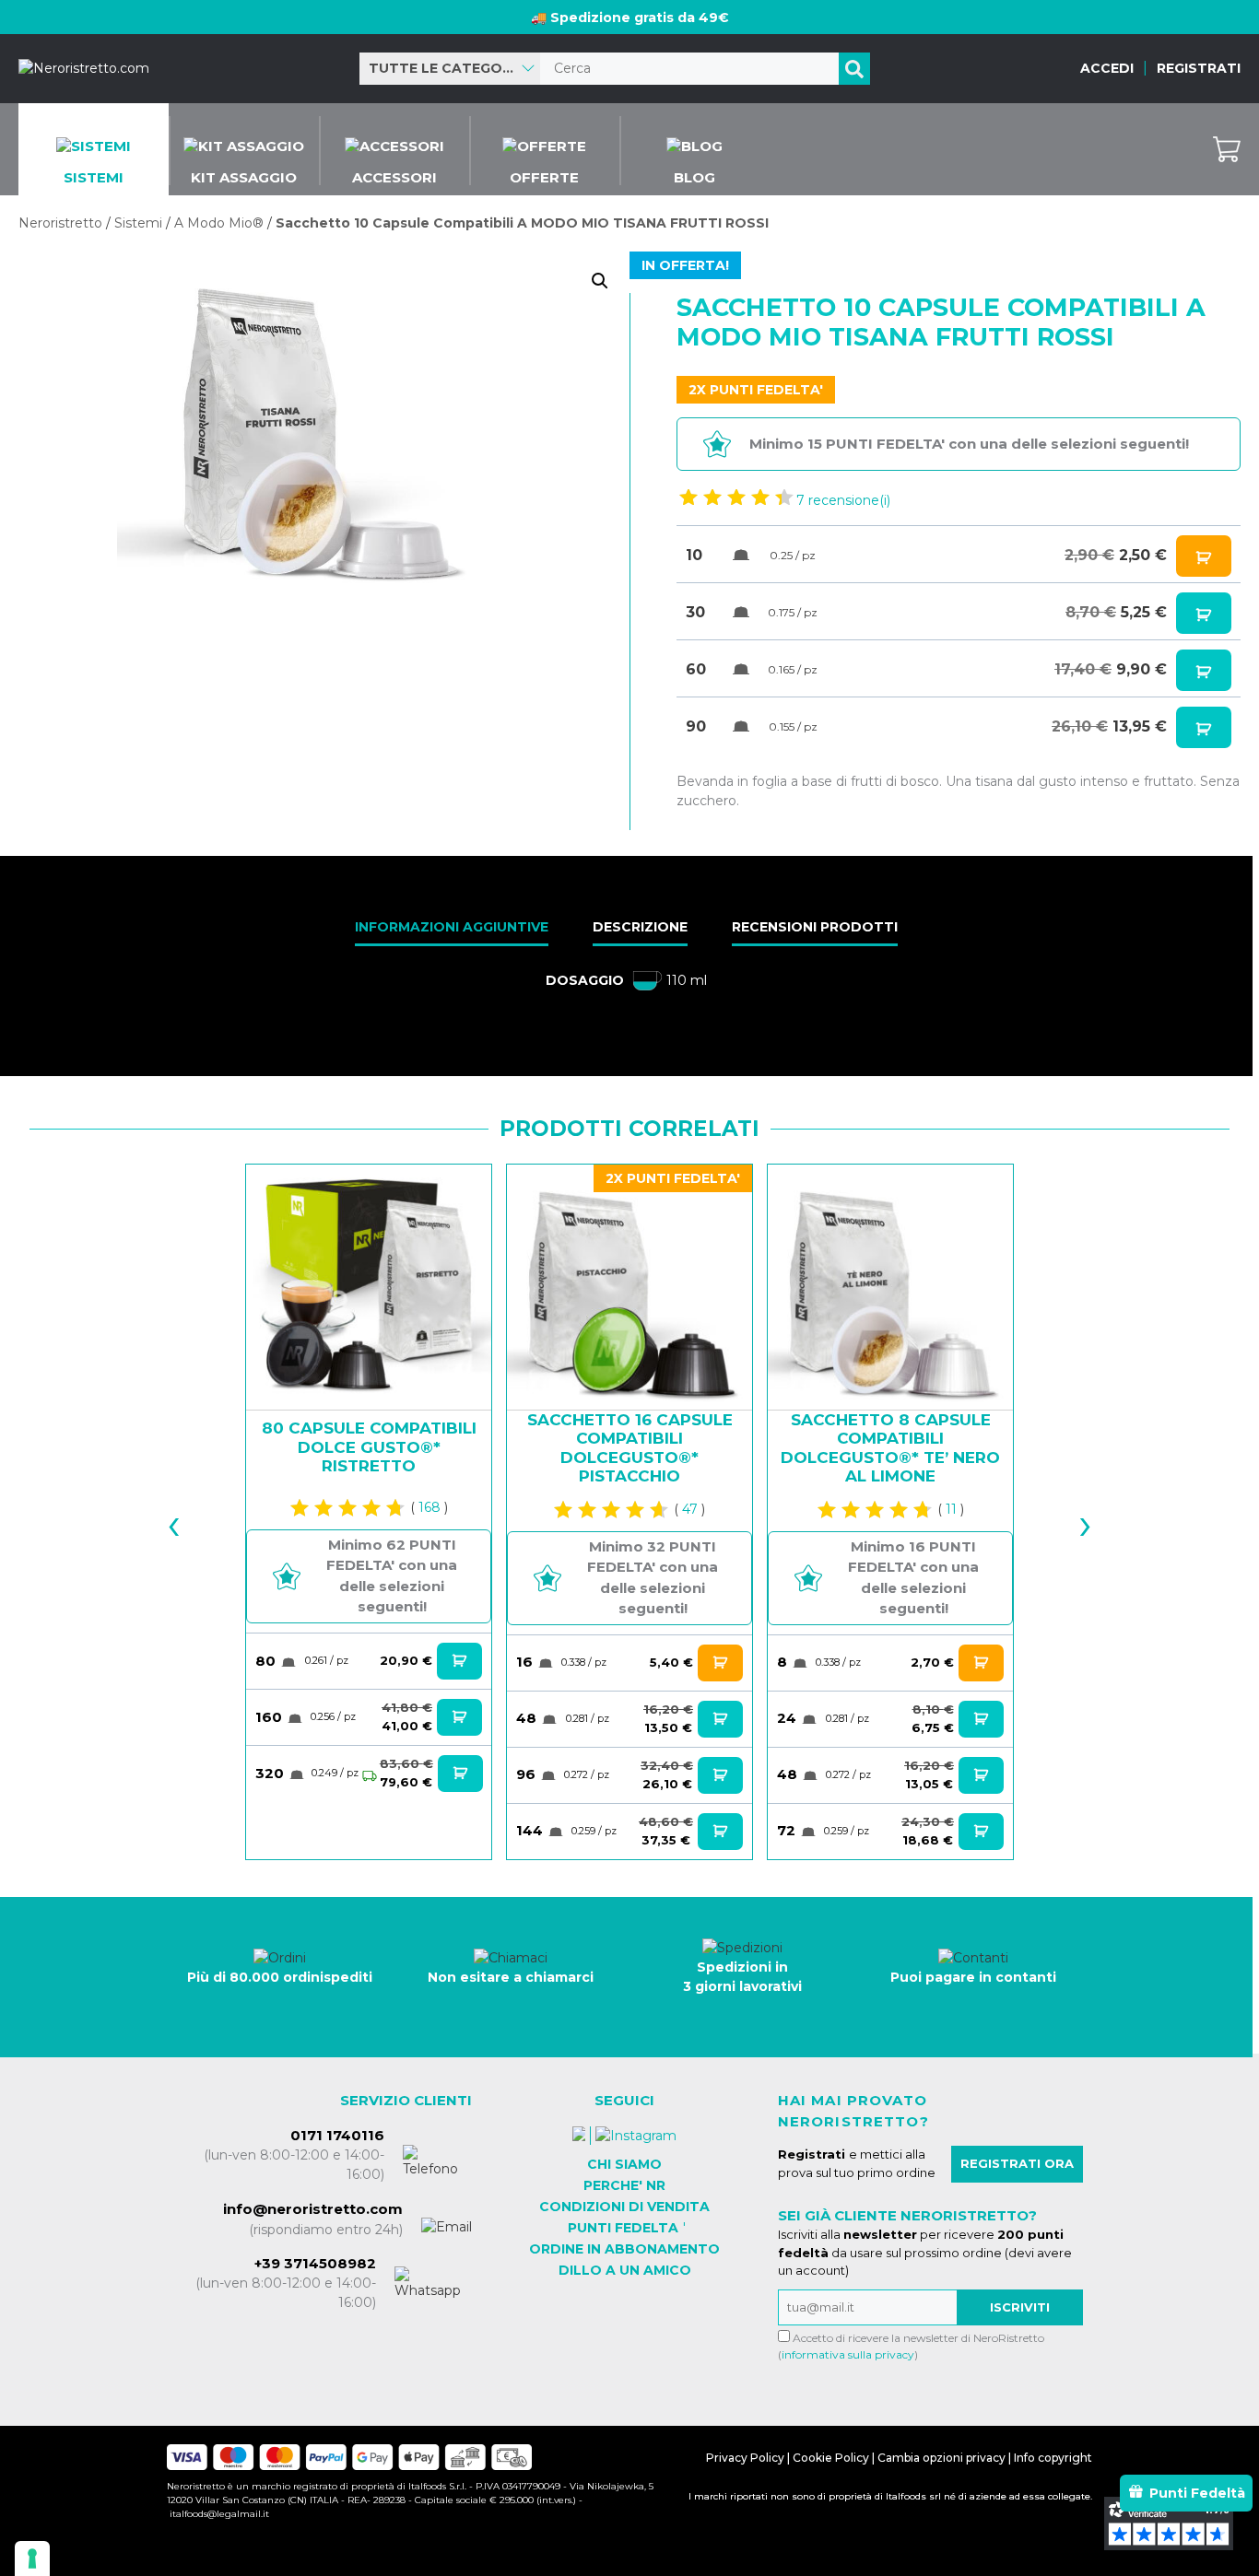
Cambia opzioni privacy (941, 2458)
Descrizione (640, 927)
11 (951, 1509)
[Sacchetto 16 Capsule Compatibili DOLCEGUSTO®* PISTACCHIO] (629, 1287)
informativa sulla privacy (848, 2354)
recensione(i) (843, 500)
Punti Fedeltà (1197, 2493)
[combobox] (450, 69)
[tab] (452, 929)
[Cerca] (854, 69)
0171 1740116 (337, 2135)
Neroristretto (60, 223)
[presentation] (190, 1512)
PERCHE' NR (624, 2185)
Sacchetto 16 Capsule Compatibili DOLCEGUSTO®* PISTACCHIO (630, 1448)
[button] (600, 281)
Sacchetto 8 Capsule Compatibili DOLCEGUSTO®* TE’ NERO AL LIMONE (890, 1448)
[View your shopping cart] (1227, 149)
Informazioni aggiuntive (452, 927)
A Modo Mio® (219, 223)
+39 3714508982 (315, 2263)
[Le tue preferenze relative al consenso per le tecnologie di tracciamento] (32, 2558)
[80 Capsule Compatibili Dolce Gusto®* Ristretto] (369, 1287)
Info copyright (1053, 2458)
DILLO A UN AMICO (625, 2270)
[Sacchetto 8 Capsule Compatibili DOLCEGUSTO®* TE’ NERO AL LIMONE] (890, 1287)
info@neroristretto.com (313, 2209)
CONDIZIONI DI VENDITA (624, 2207)
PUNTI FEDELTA (623, 2228)
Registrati (1199, 68)
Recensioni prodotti (815, 927)
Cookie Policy (831, 2458)
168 (429, 1507)
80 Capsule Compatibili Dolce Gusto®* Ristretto (369, 1447)
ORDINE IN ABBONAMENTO (624, 2249)
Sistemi (138, 223)
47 (690, 1509)
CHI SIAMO (624, 2164)
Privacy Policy (745, 2458)
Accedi (1107, 68)
